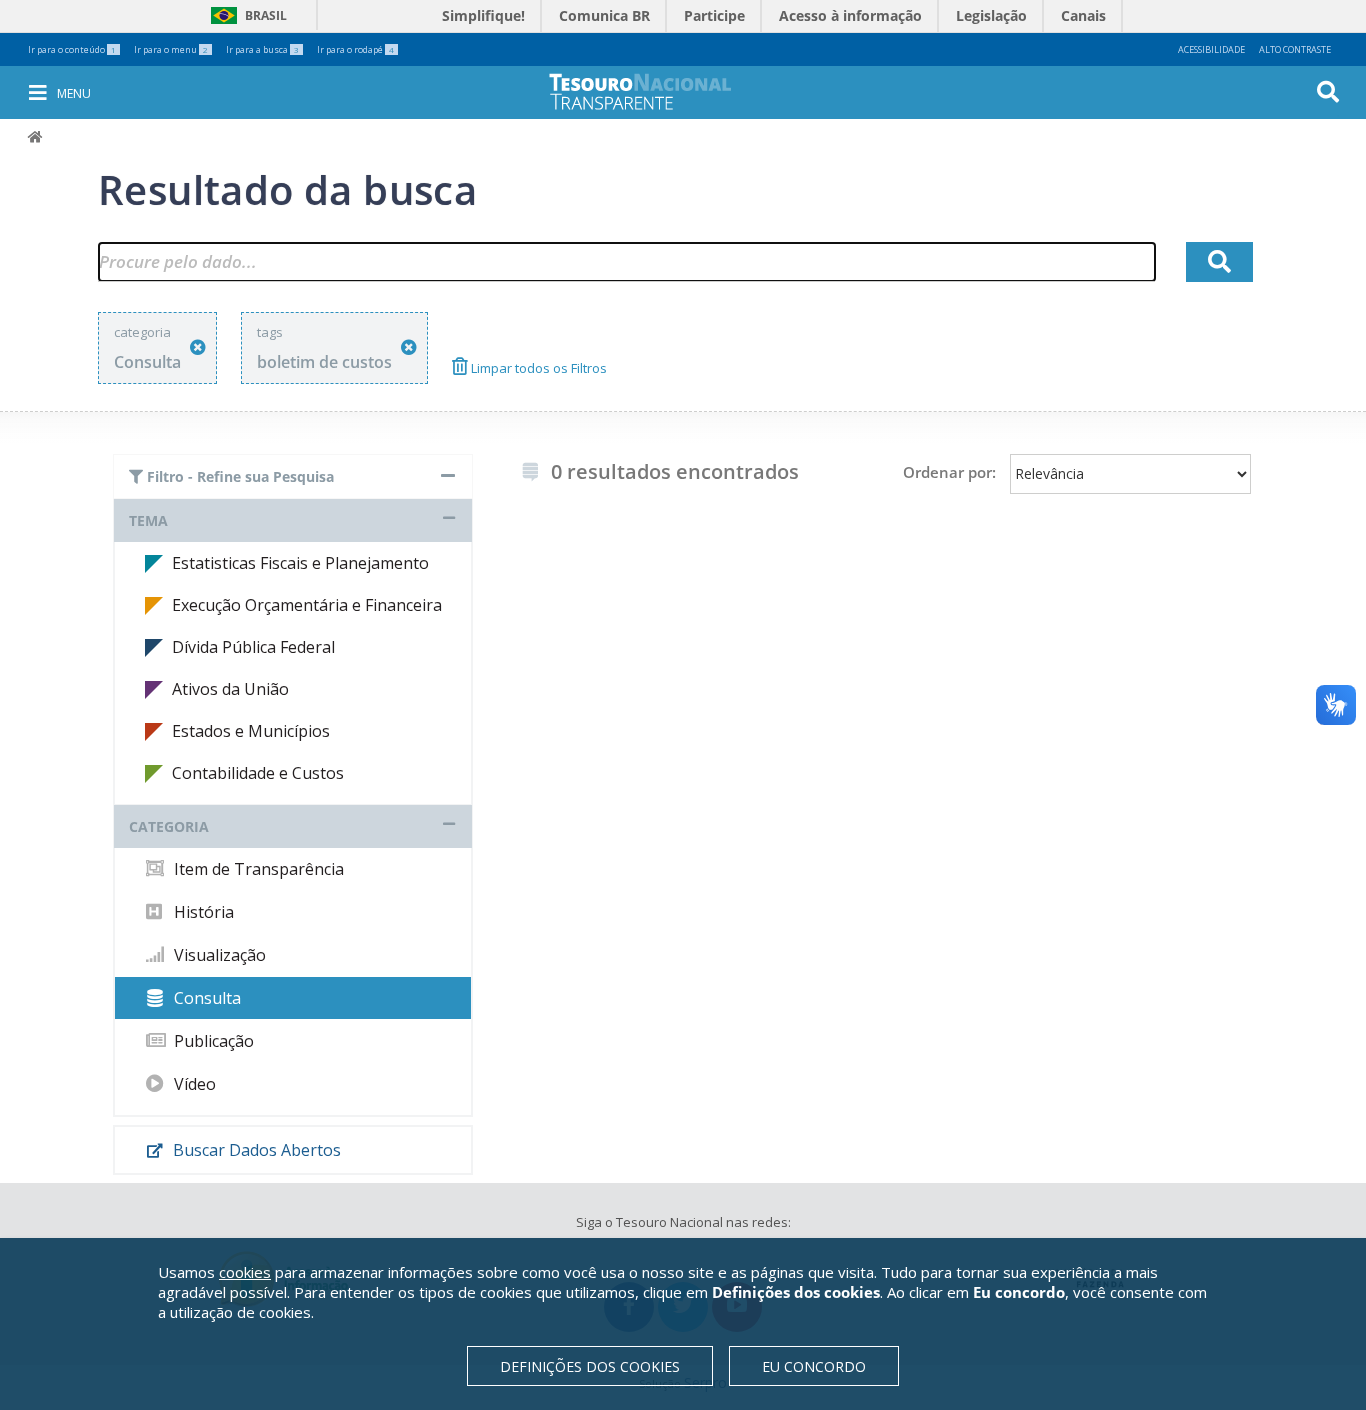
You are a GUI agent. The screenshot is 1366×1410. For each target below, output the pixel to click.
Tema (148, 520)
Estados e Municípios (251, 731)
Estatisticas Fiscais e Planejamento (300, 563)
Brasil (245, 15)
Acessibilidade (1211, 49)
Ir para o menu (171, 49)
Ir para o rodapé (355, 49)
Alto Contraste (1295, 49)
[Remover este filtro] (198, 347)
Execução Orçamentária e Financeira (307, 605)
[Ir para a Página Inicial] (654, 91)
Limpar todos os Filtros (537, 368)
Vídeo (193, 1084)
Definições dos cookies (590, 1366)
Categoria (169, 826)
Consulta (205, 998)
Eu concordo (814, 1366)
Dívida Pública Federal (253, 647)
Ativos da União (230, 689)
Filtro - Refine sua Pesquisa (238, 476)
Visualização (218, 955)
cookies (245, 1272)
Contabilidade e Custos (258, 773)
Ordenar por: (949, 472)
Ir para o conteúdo (72, 49)
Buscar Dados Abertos (255, 1150)
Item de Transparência (257, 869)
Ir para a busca (262, 49)
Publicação (212, 1041)
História (202, 912)
